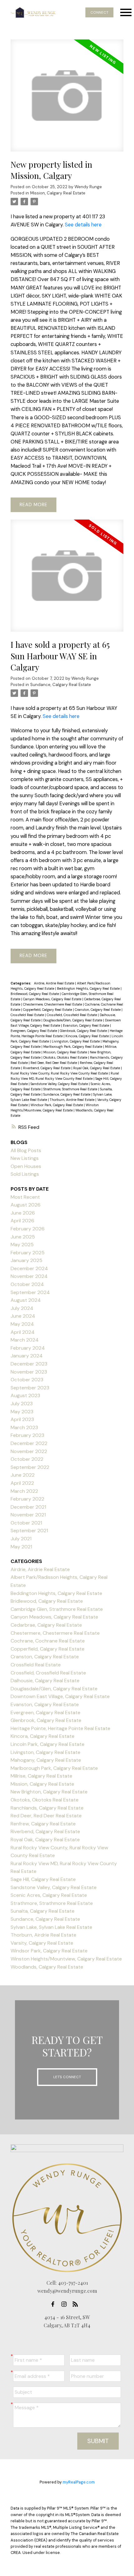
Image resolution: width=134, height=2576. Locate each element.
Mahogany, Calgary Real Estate (46, 1760)
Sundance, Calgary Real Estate (61, 685)
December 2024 (29, 1268)
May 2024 (22, 1324)
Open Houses (26, 1166)
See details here (83, 225)
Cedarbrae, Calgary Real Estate (46, 1625)
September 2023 (30, 1388)
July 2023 (22, 1404)
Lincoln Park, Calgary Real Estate (48, 1744)
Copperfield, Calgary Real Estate (48, 1010)
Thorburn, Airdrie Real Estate (73, 1100)
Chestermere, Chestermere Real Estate (53, 1004)
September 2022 (30, 1467)
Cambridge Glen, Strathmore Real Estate (57, 1609)
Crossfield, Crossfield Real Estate (72, 1015)
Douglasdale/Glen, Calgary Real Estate (73, 1020)
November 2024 (29, 1276)
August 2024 (26, 1300)
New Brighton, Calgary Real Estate (49, 1792)
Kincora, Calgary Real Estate (88, 1036)
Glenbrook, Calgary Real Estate (84, 1031)
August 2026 (26, 1205)
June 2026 (23, 1213)
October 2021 (26, 1523)
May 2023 (22, 1412)
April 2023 (22, 1419)
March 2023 (24, 1427)
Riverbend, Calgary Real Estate (47, 1068)
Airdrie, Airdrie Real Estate (55, 983)
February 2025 (28, 1253)
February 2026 (28, 1229)
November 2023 (29, 1372)
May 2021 (21, 1547)
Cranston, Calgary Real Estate (98, 1010)
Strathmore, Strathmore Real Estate (71, 1089)
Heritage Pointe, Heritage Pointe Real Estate (60, 1728)
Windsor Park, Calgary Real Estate (57, 1105)
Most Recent (25, 1197)
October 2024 (27, 1284)
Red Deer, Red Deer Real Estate (54, 1063)
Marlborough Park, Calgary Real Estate (73, 1047)
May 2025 (22, 1245)
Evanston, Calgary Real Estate (86, 1025)
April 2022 (22, 1483)
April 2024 (23, 1332)
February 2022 (27, 1499)
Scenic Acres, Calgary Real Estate (49, 1895)
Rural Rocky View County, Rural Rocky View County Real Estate (60, 1073)
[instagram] (66, 2304)
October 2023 (27, 1380)
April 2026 (22, 1221)
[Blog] (77, 2304)
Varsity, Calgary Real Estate (42, 1943)
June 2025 (23, 1237)
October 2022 (27, 1459)
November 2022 (29, 1451)
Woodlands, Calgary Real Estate (47, 1967)
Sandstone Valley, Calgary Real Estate (60, 1084)
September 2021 (29, 1531)
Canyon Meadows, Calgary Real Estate (53, 999)
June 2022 (23, 1475)
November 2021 (28, 1515)
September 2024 (30, 1292)
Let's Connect (67, 2077)
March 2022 (24, 1491)
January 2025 (26, 1260)
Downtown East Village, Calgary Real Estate (60, 1696)
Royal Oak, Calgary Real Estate (97, 1068)
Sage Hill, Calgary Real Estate (43, 1879)
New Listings (25, 1158)
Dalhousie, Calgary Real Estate (45, 1681)
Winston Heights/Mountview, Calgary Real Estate (66, 1959)
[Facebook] (55, 2304)
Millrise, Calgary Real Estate (41, 1776)
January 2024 (27, 1356)
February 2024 (28, 1348)
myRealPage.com (79, 2482)
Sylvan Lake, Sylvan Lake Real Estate (51, 1927)
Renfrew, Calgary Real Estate (43, 1824)
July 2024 (22, 1308)
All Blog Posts (26, 1150)
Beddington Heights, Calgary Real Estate (89, 988)
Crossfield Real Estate (28, 1015)
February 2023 (27, 1435)
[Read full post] (67, 99)
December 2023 (29, 1364)
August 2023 (25, 1395)
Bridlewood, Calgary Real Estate (35, 994)
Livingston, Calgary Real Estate (76, 1041)
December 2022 (29, 1443)
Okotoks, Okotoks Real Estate (66, 1057)
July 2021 (21, 1539)
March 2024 (25, 1340)
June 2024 (23, 1316)
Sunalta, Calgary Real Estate (43, 1911)
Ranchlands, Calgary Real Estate (47, 1808)
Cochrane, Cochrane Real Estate (48, 1641)
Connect (99, 12)
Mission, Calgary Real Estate (58, 193)
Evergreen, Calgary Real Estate (34, 1031)
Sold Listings (25, 1174)
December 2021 (28, 1507)
